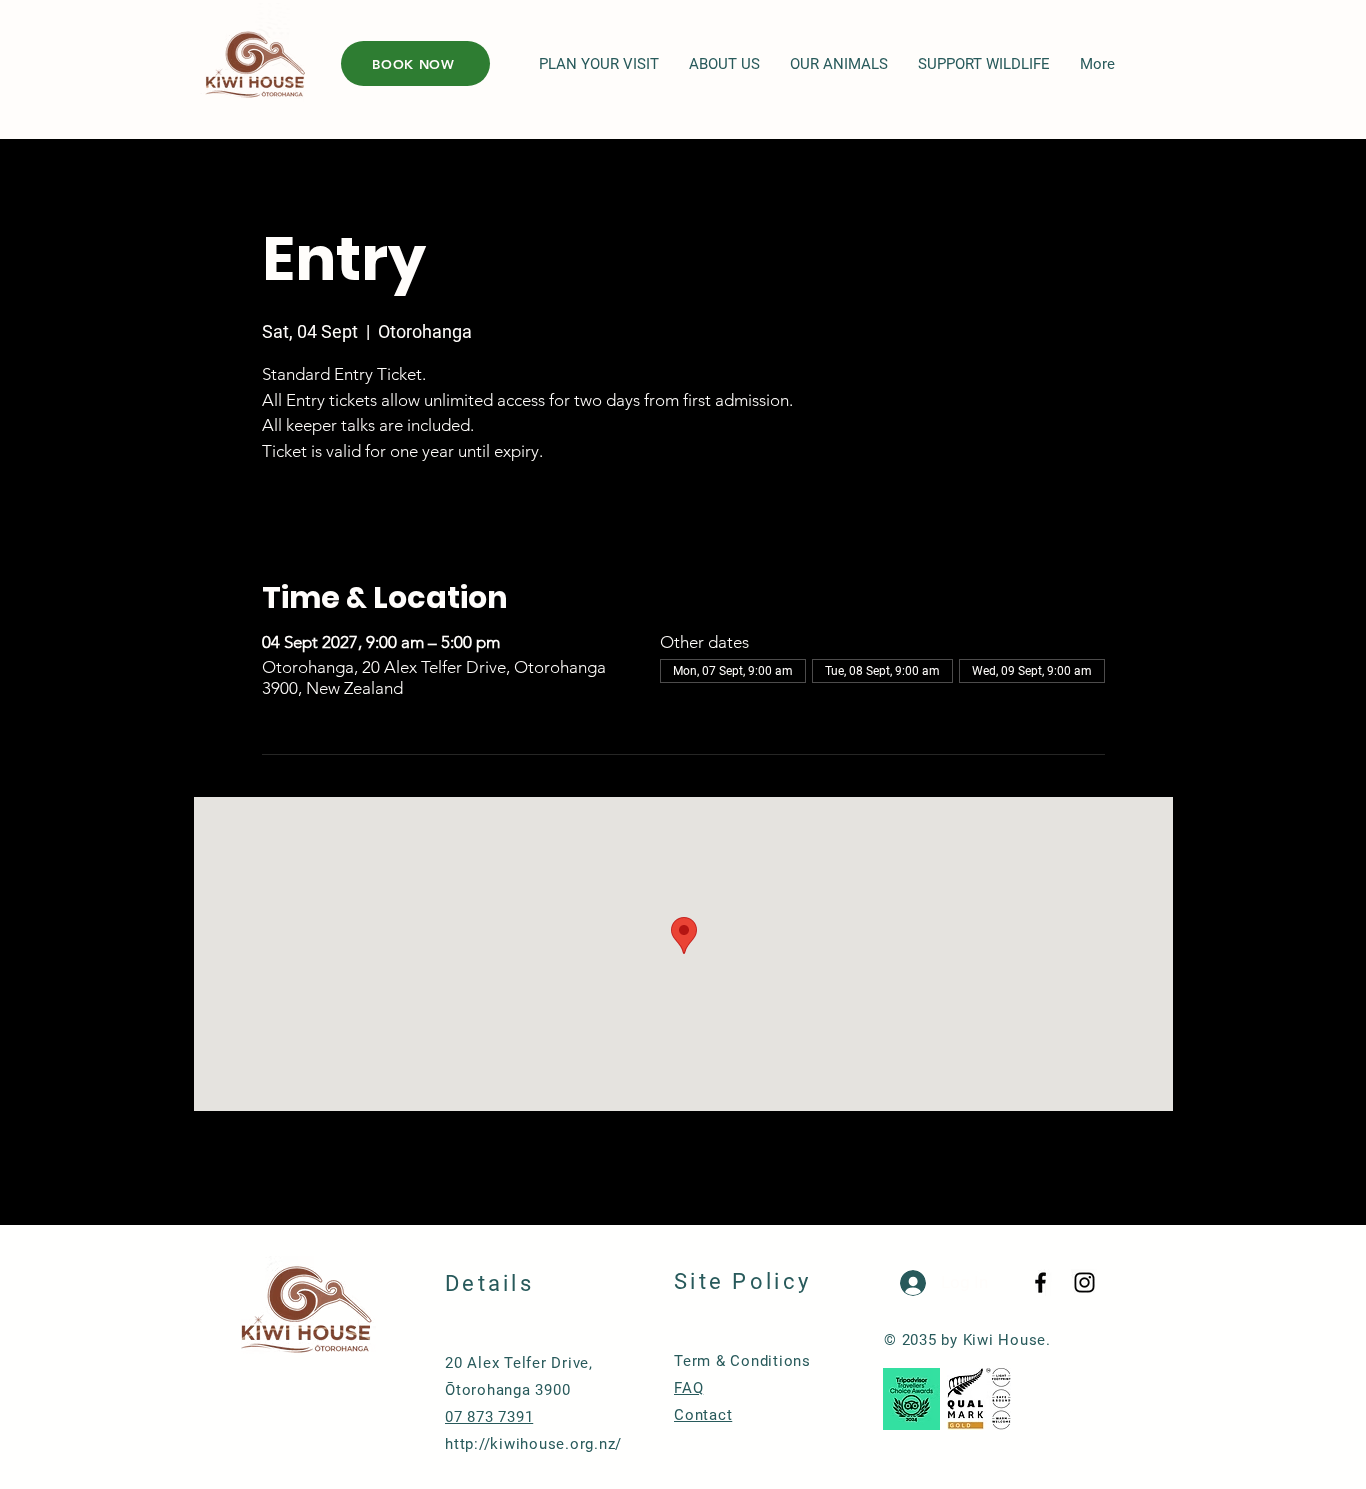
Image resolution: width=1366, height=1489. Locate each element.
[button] (599, 64)
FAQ (688, 1388)
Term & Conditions (742, 1361)
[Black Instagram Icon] (1084, 1282)
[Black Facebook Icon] (1040, 1282)
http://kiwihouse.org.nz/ (533, 1444)
